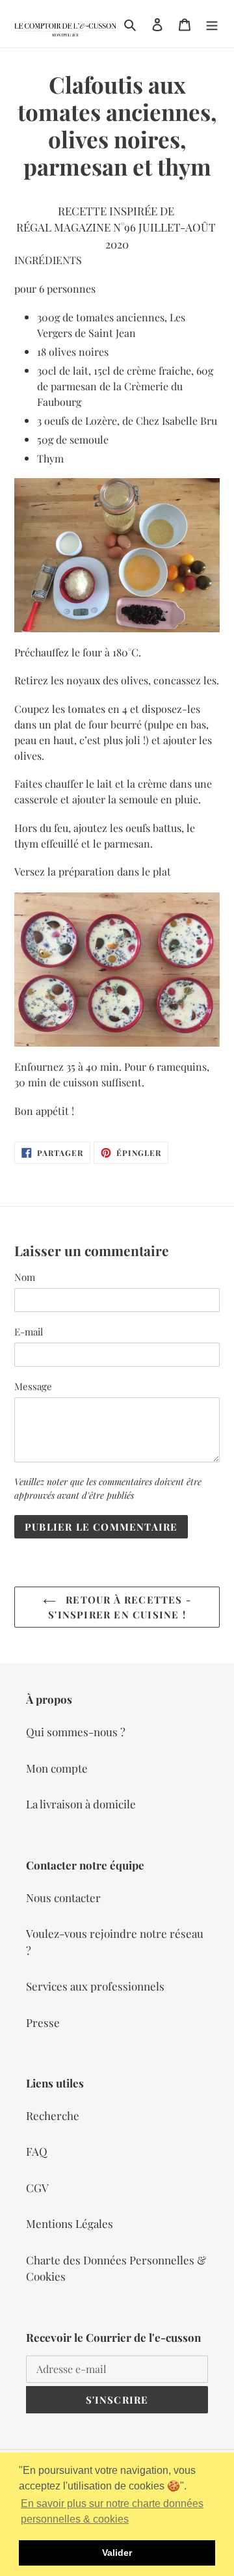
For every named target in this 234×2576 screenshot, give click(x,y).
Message (33, 1386)
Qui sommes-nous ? (76, 1732)
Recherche (53, 2115)
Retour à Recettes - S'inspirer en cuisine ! (120, 1607)
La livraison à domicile (81, 1804)
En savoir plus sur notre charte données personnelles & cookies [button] (112, 2511)
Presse (43, 2022)
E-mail (29, 1332)
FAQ (37, 2151)
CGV (37, 2188)
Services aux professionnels (95, 1986)
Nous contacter (63, 1898)
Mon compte (57, 1768)
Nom (25, 1277)
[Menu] (212, 24)
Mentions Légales (70, 2223)
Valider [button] (117, 2553)
